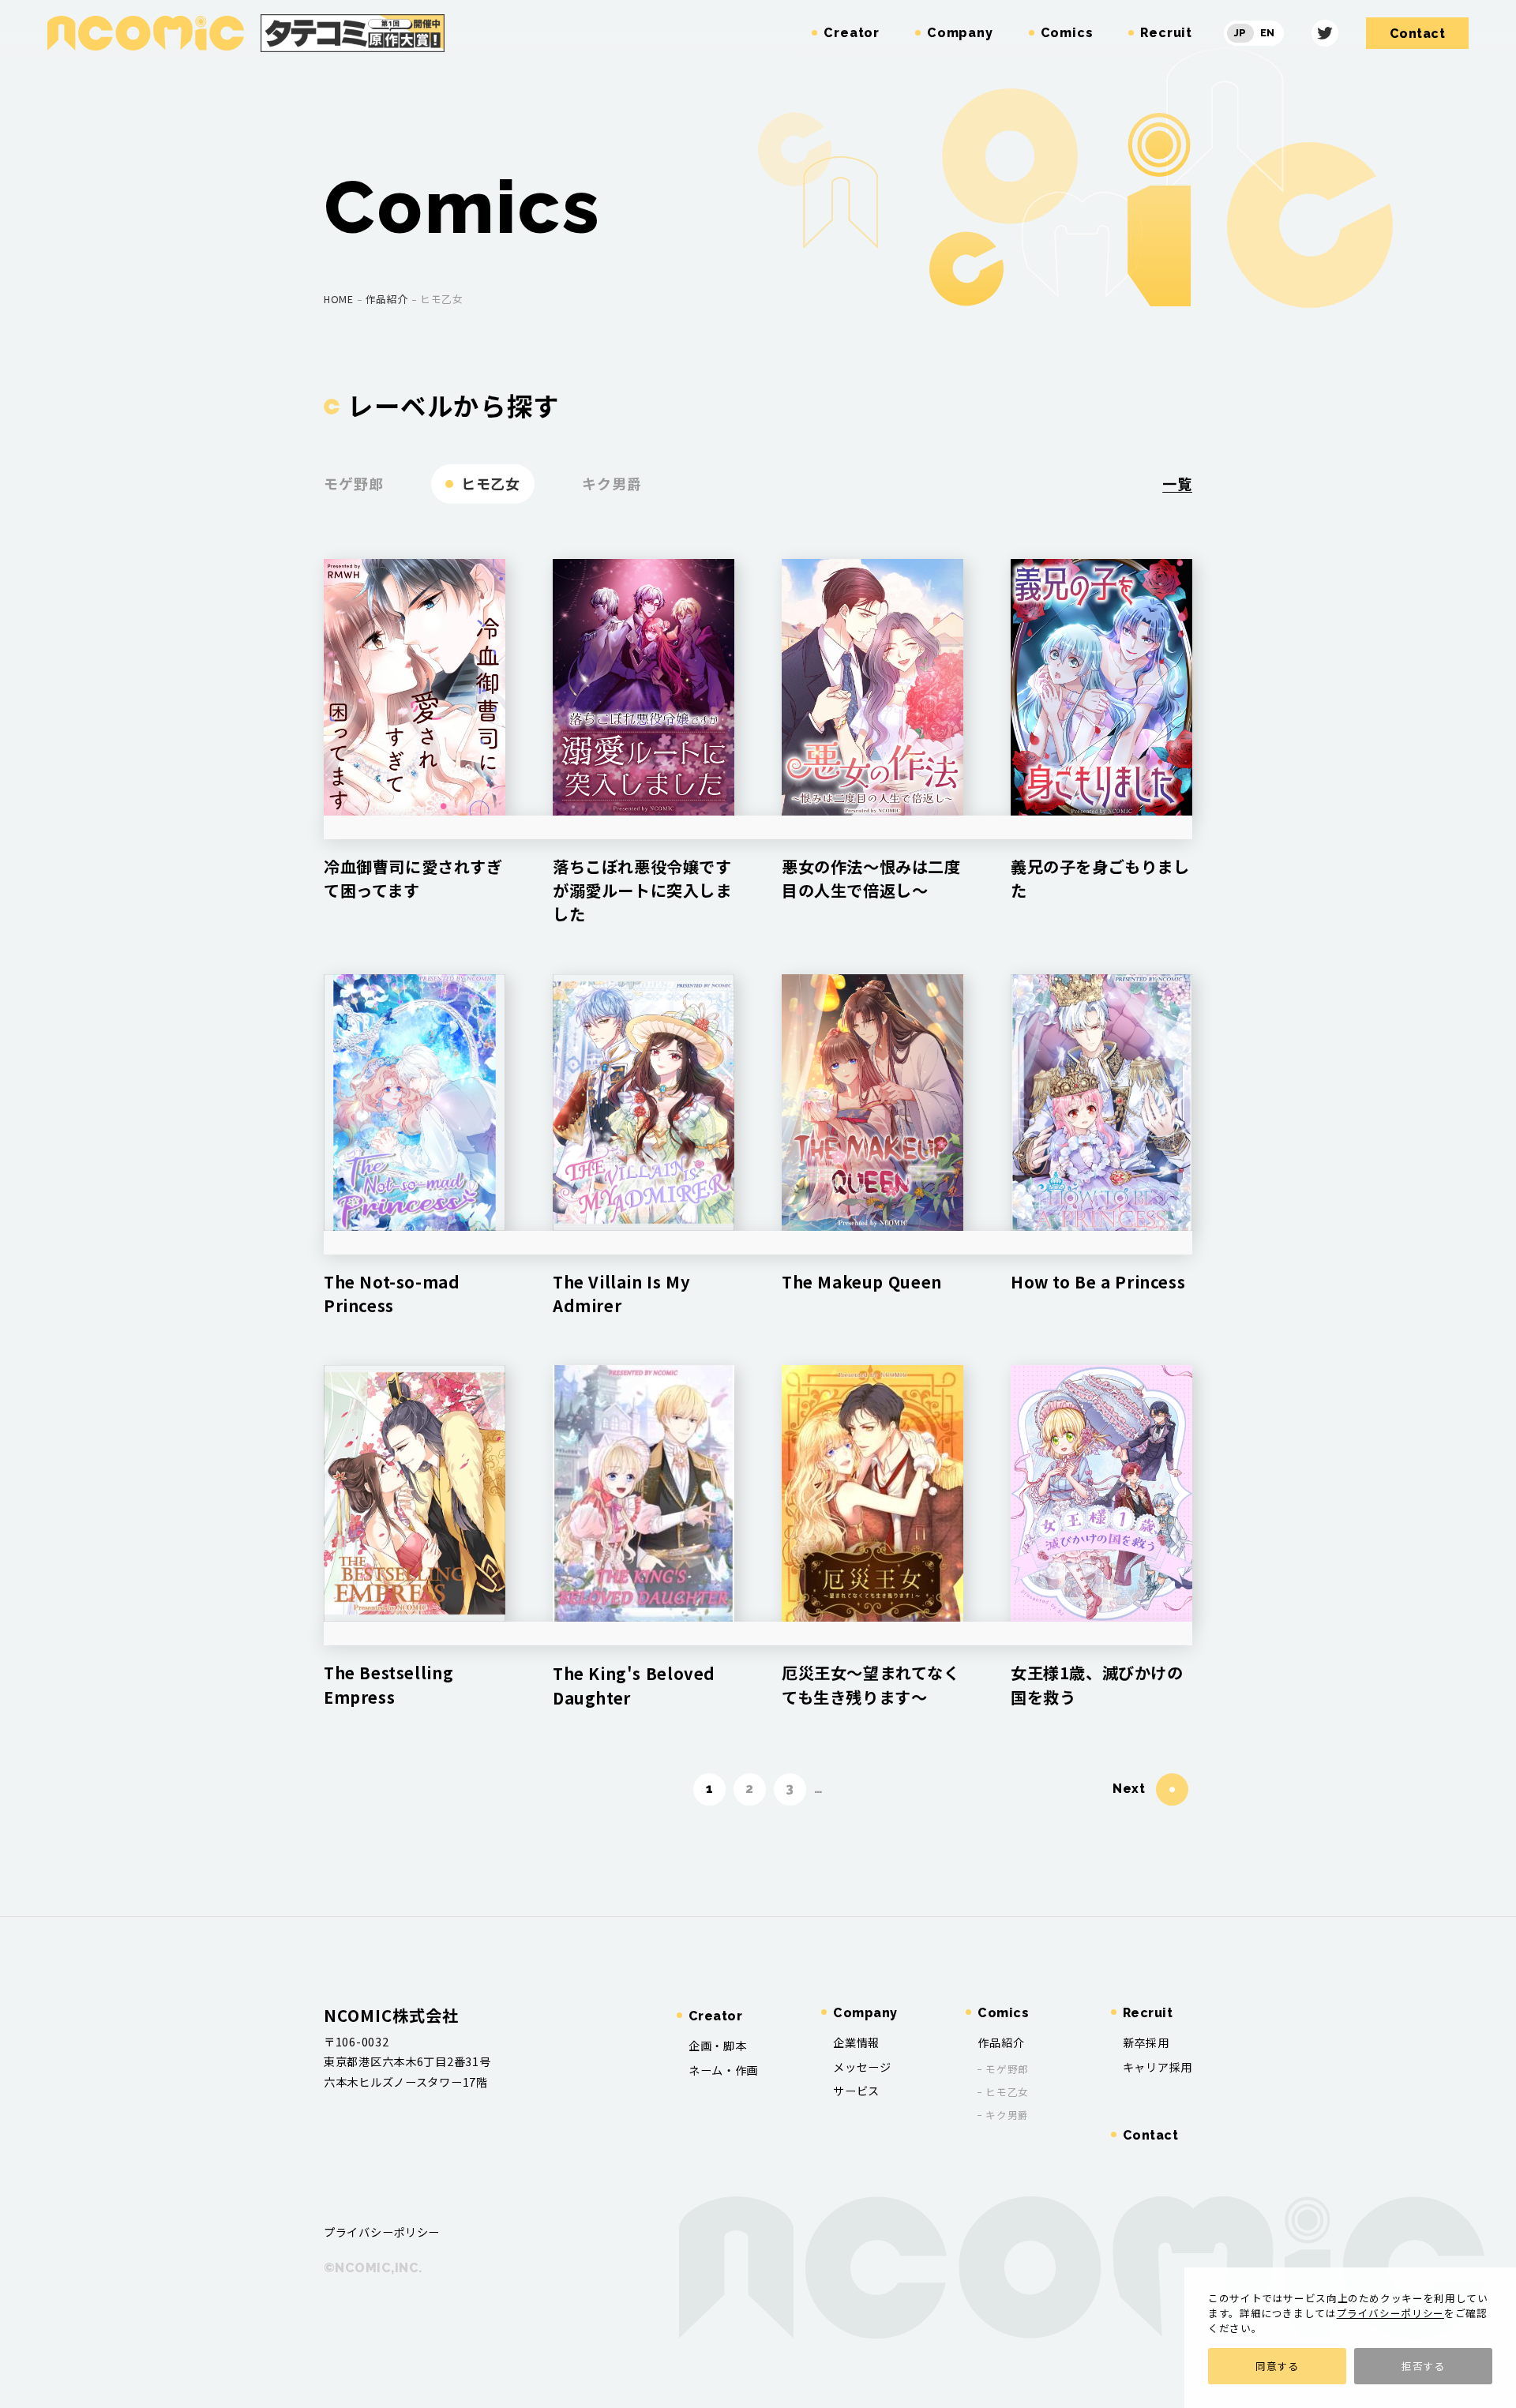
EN (1268, 33)
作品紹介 (387, 299)
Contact (1150, 2135)
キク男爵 (612, 483)
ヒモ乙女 (491, 483)
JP (1240, 33)
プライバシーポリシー (1390, 2313)
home (339, 299)
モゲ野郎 (354, 483)
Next (1129, 1789)
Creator (715, 2016)
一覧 (1177, 483)
